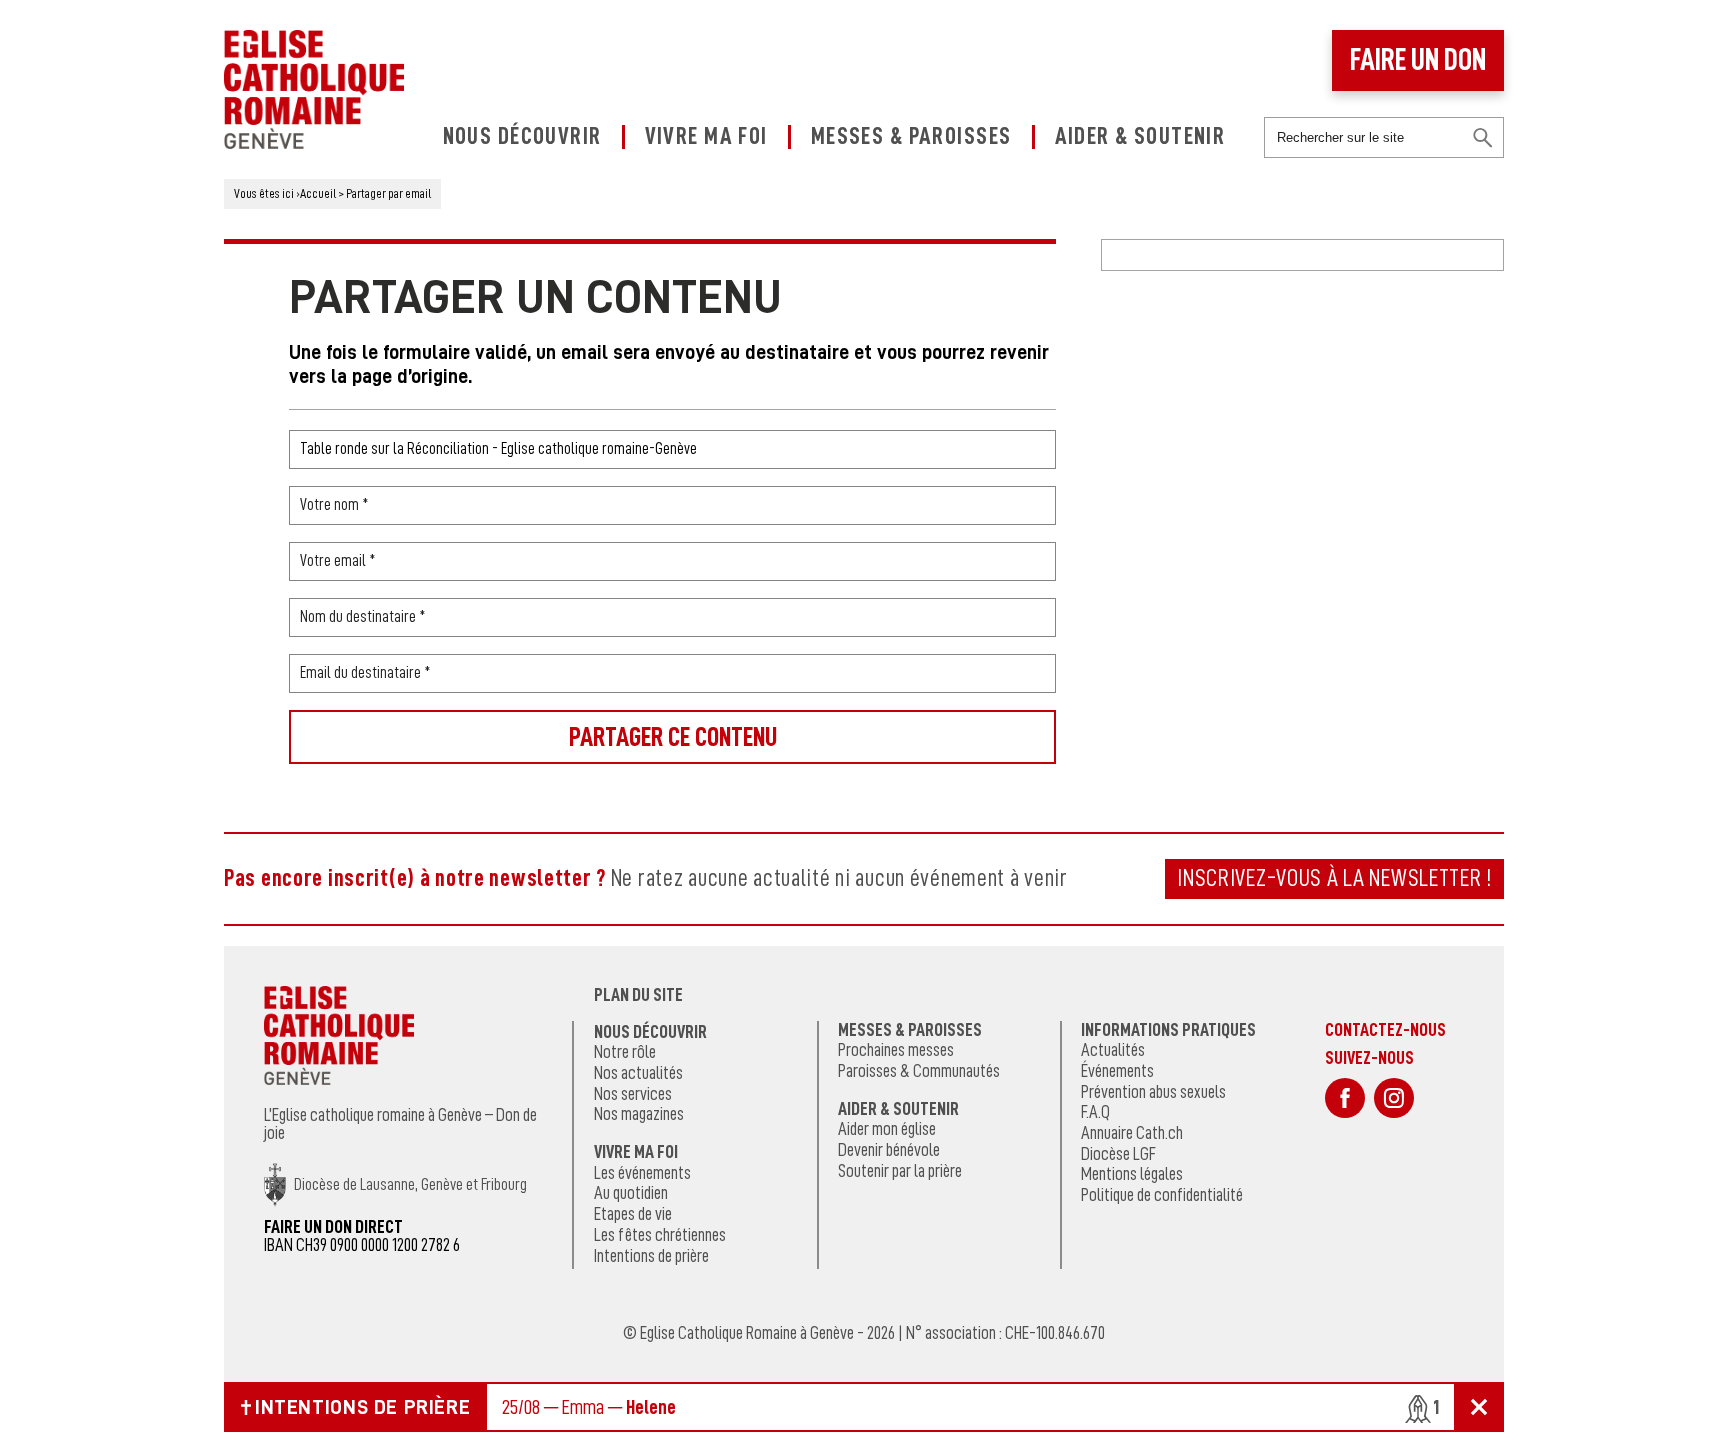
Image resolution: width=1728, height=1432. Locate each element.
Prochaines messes (896, 1050)
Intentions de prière (651, 1256)
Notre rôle (625, 1052)
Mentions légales (1132, 1174)
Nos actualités (638, 1073)
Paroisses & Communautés (919, 1071)
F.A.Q (1095, 1112)
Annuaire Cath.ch (1132, 1133)
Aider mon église (887, 1129)
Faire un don (1418, 60)
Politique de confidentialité (1162, 1195)
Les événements (642, 1173)
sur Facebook (1345, 1098)
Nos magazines (639, 1114)
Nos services (633, 1094)
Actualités (1113, 1050)
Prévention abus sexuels (1153, 1092)
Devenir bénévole (889, 1150)
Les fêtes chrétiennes (660, 1235)
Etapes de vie (633, 1214)
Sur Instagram (1394, 1098)
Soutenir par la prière (900, 1171)
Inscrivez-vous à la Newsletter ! (1334, 878)
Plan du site (638, 995)
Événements (1117, 1071)
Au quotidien (631, 1193)
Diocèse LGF (1118, 1154)
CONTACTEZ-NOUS (1385, 1029)
